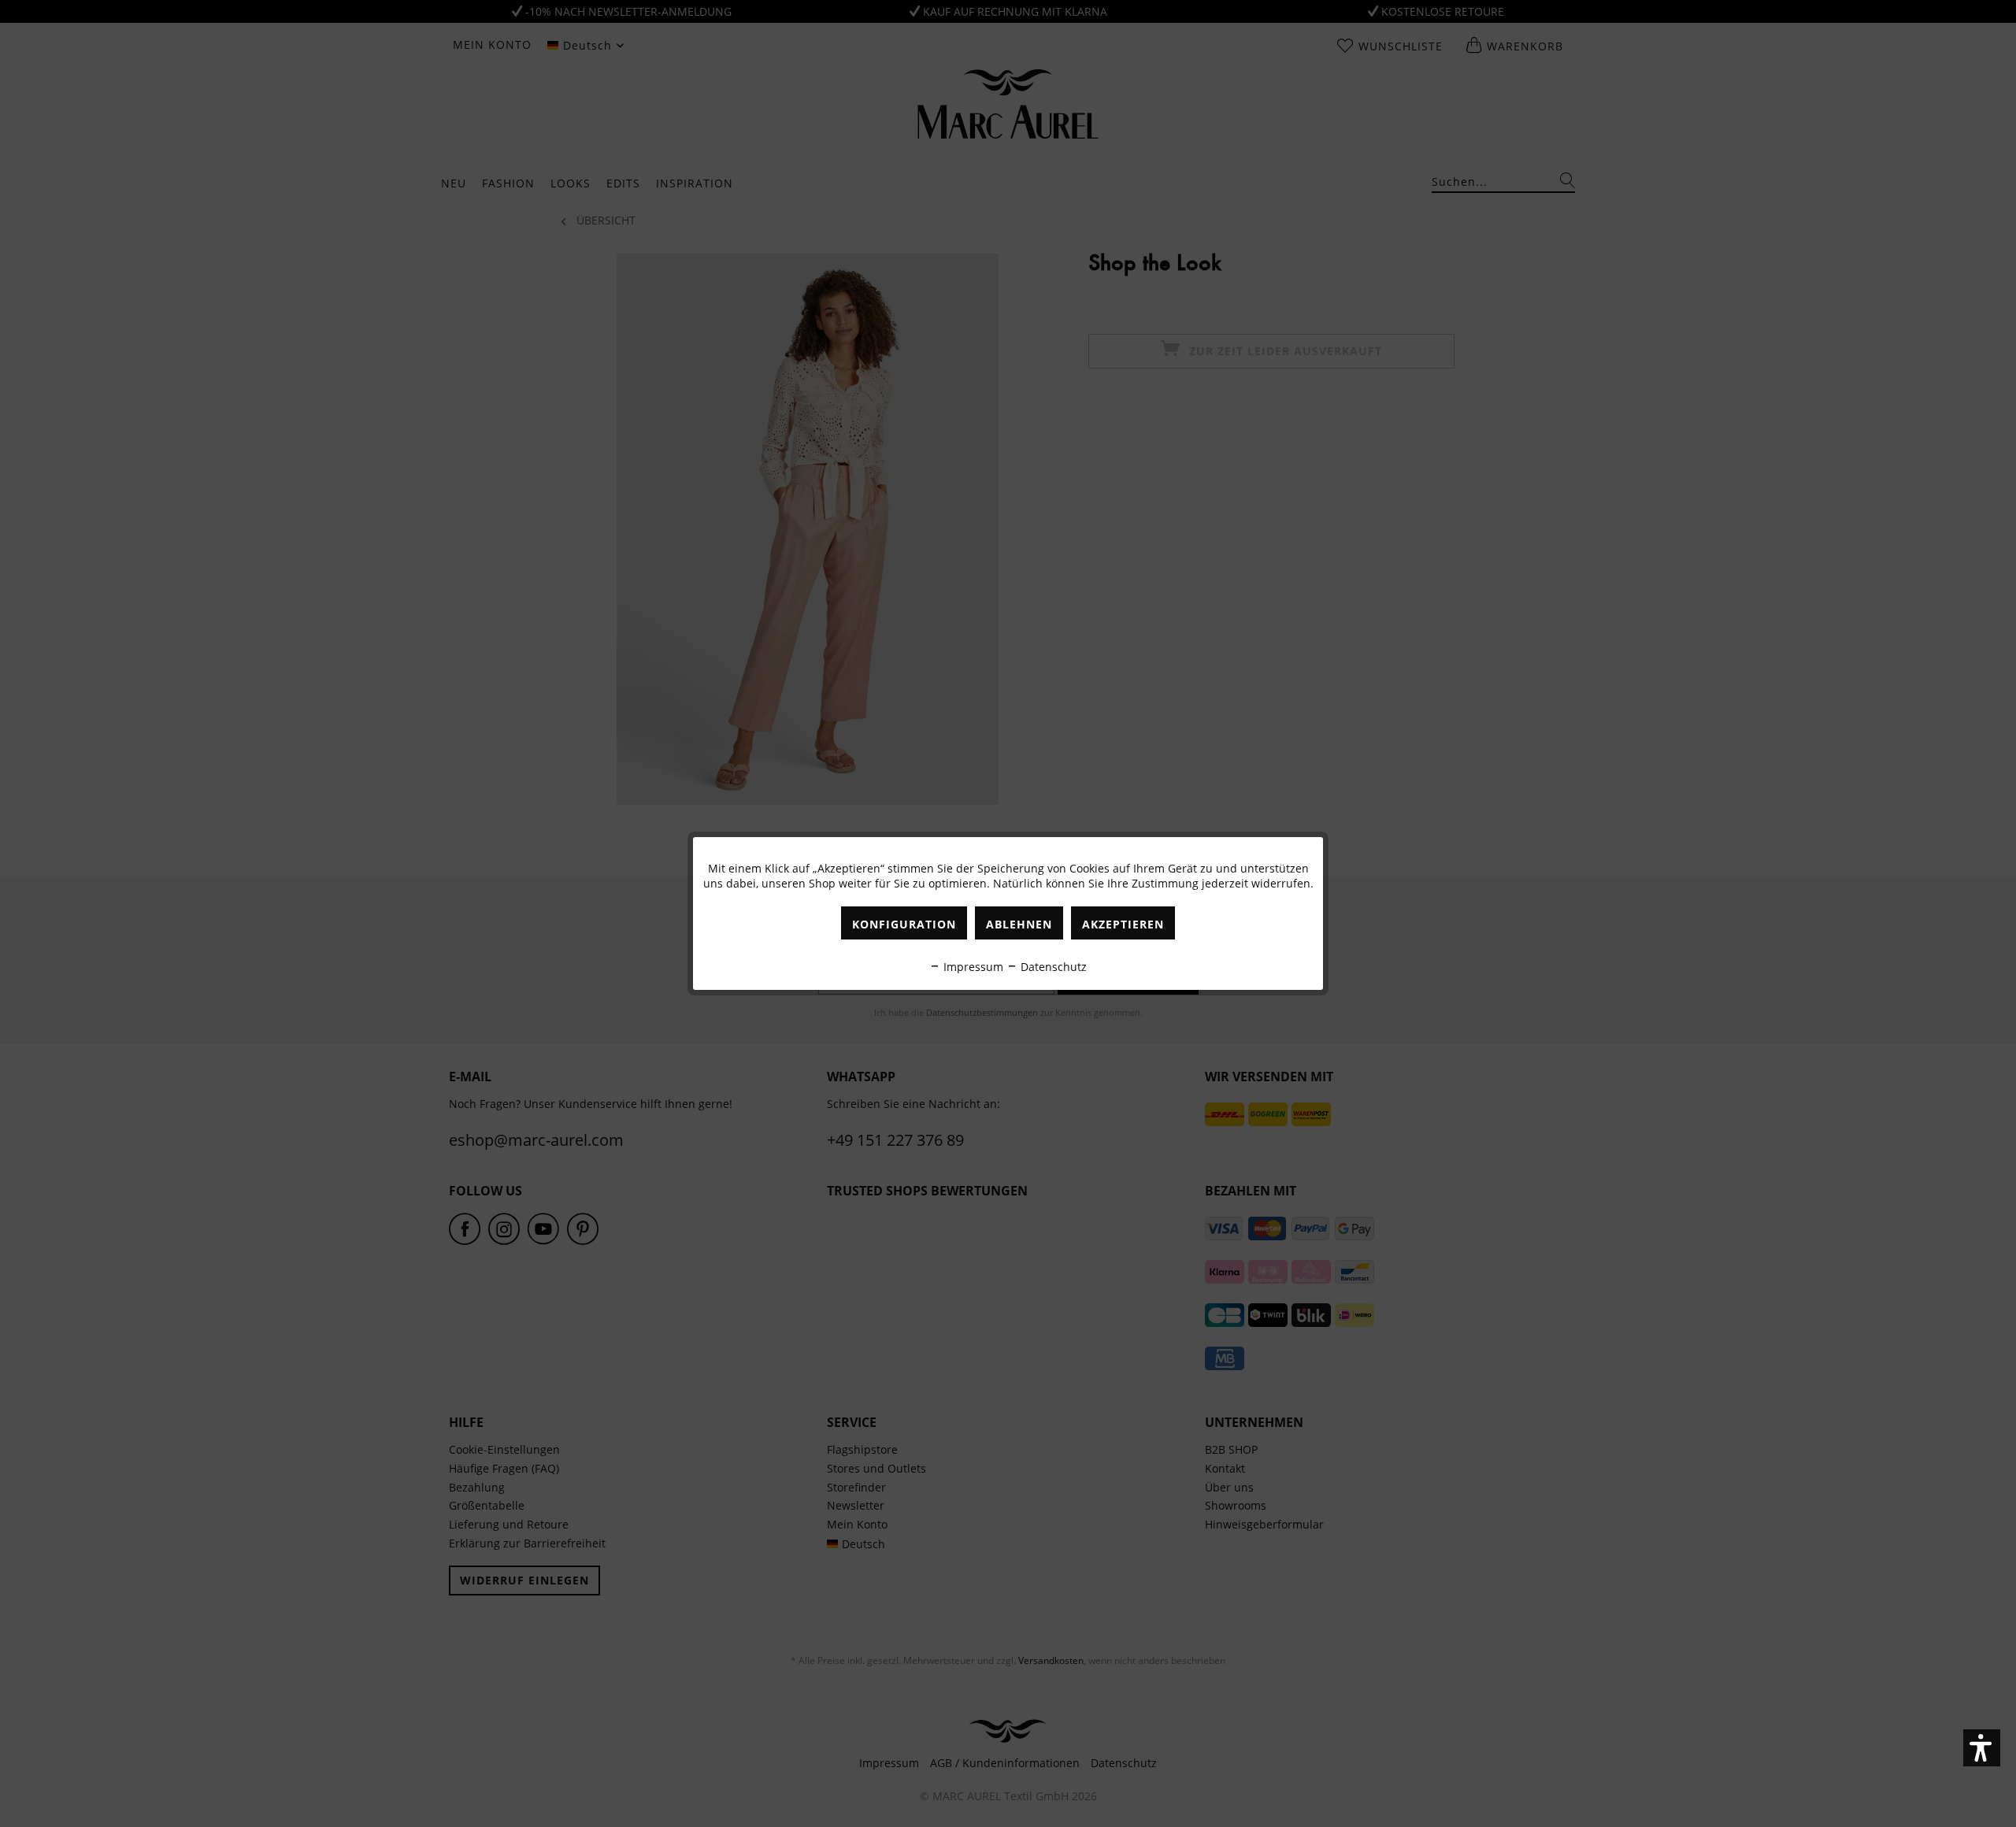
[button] (1982, 1748)
